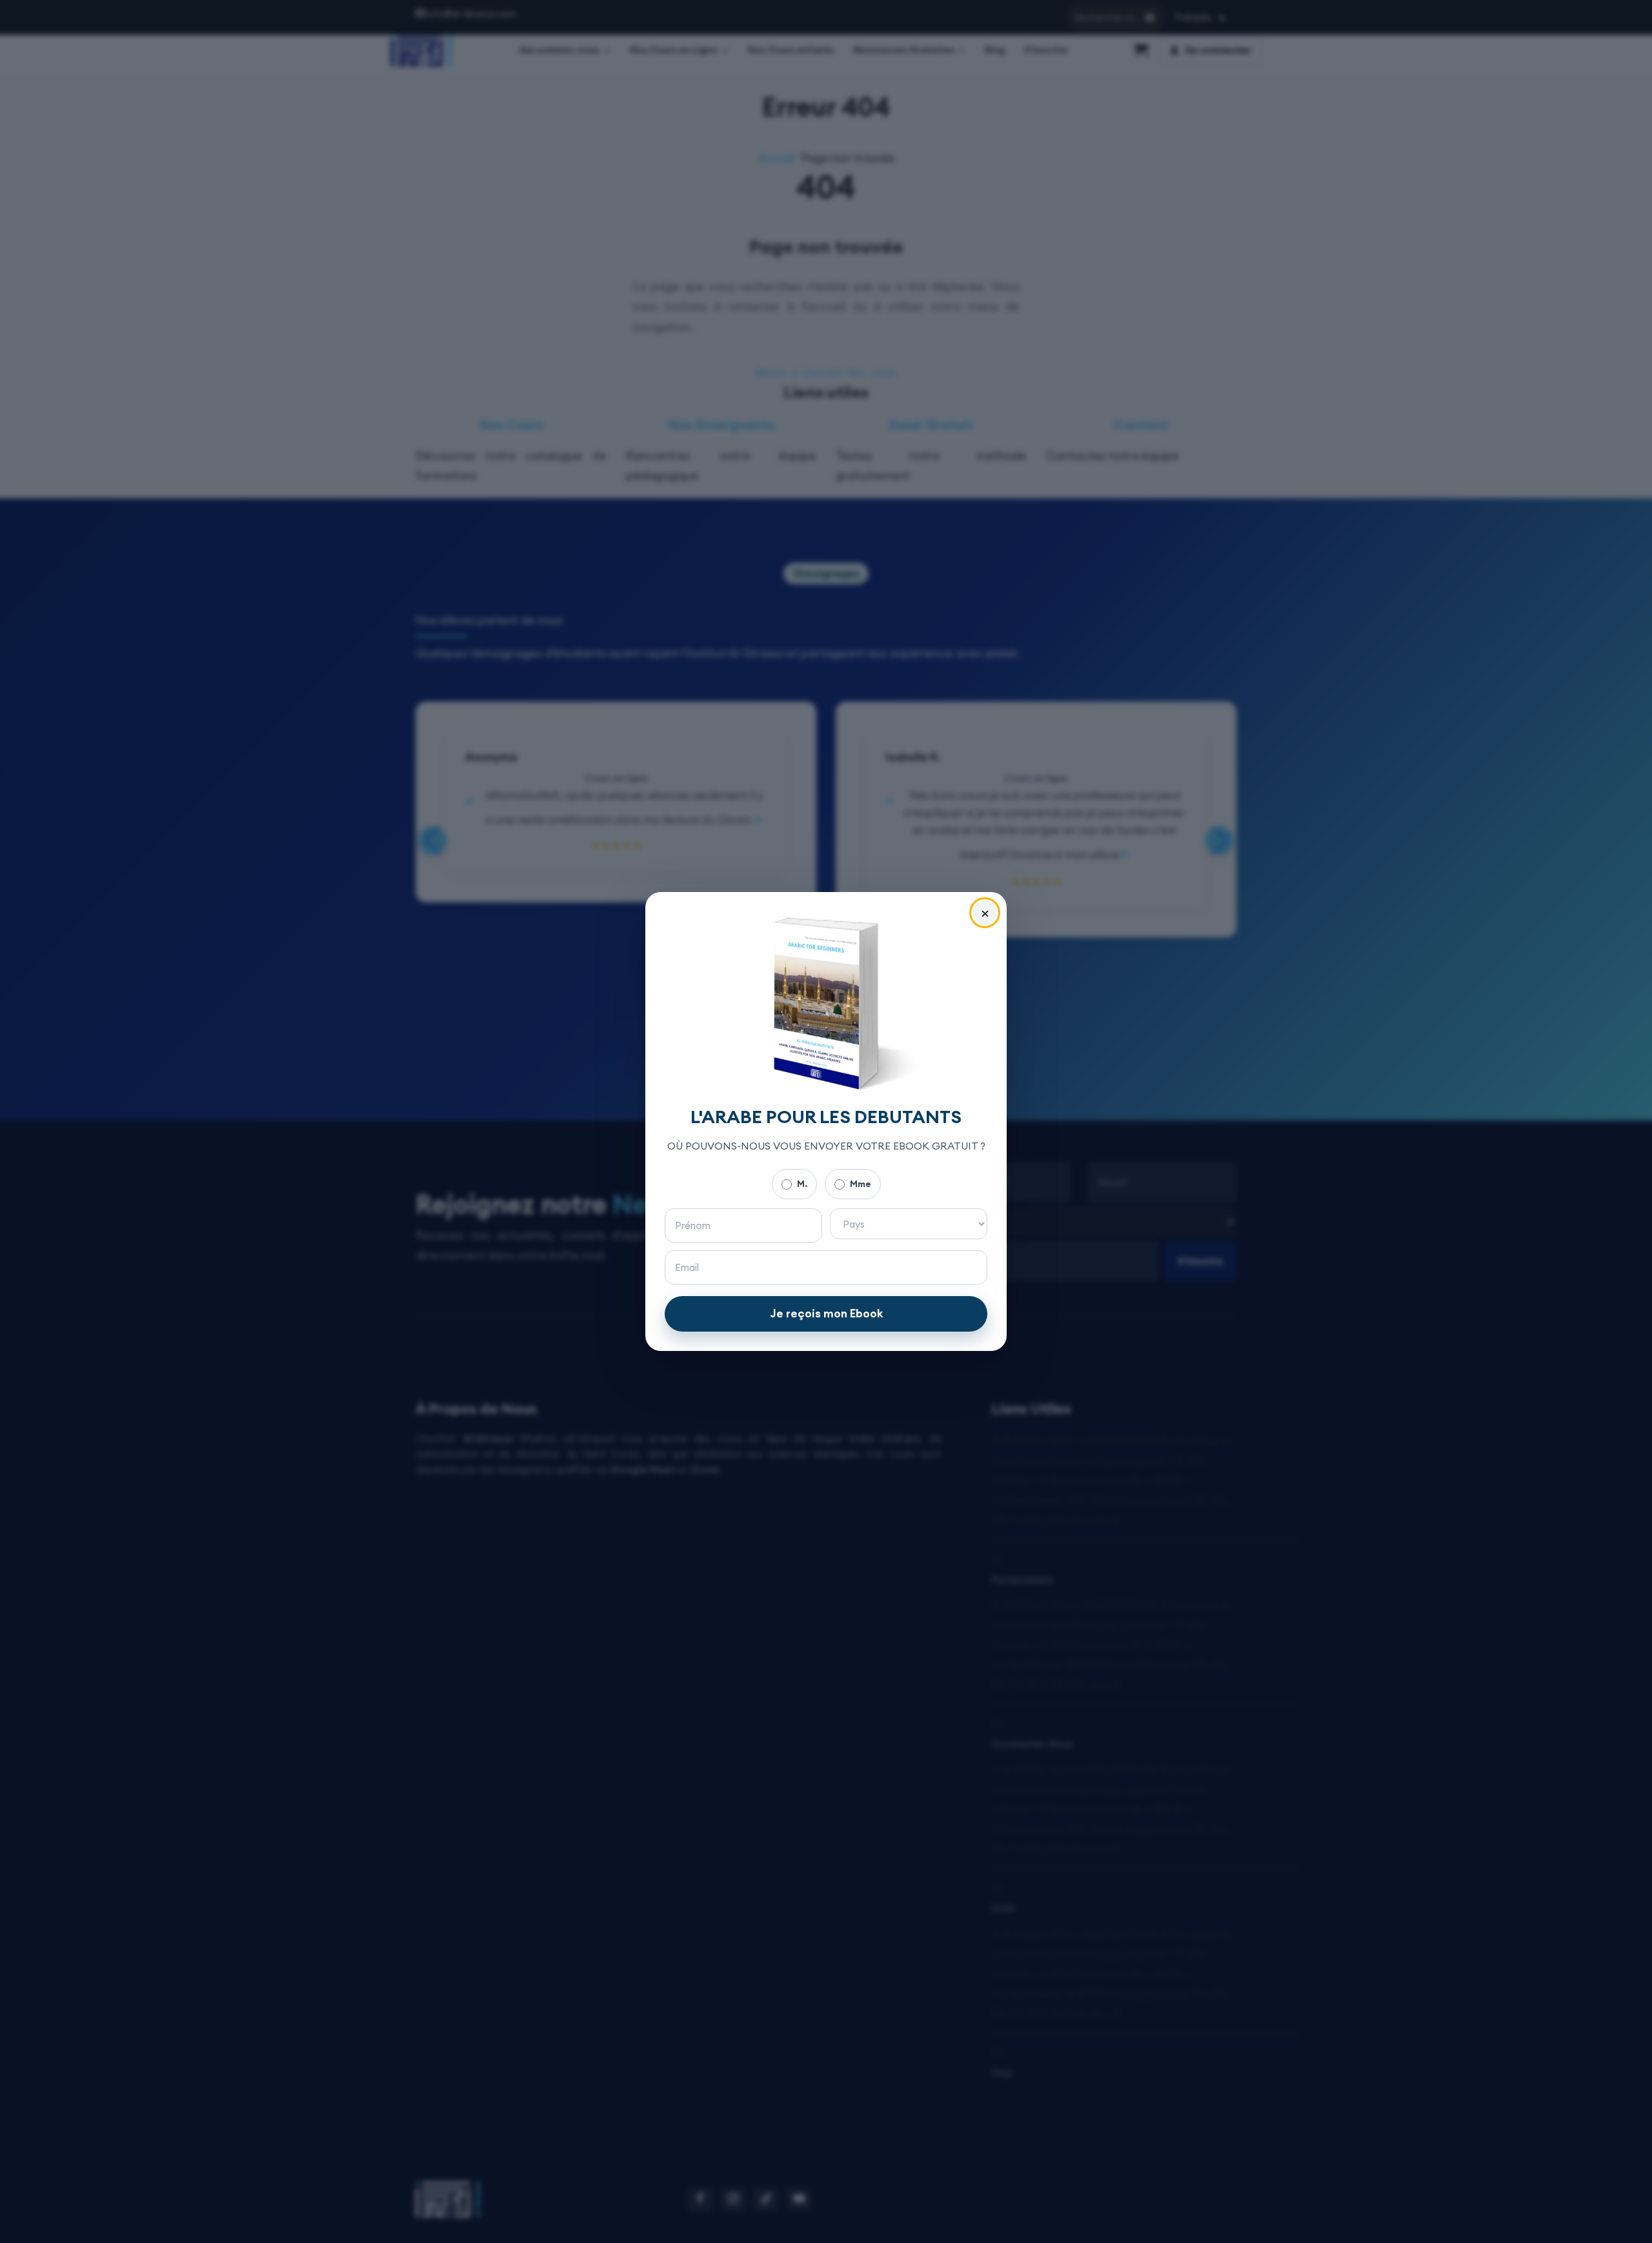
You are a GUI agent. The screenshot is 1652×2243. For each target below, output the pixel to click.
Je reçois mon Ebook (826, 1314)
